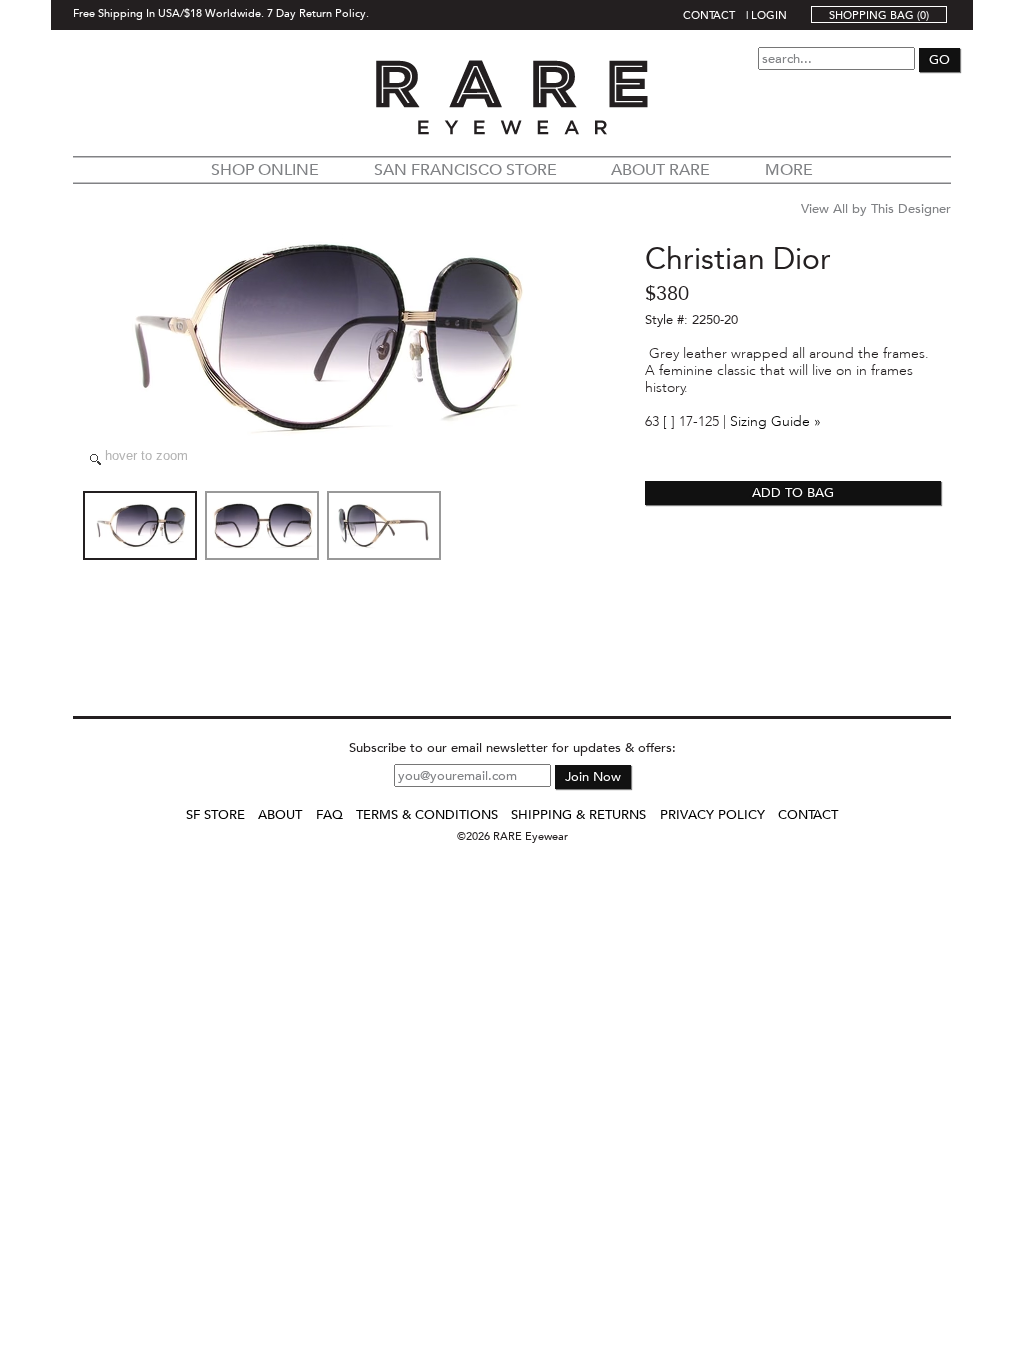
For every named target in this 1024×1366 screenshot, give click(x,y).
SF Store (215, 814)
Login (769, 14)
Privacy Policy (712, 814)
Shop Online (265, 170)
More (789, 170)
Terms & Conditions (427, 814)
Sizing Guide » (775, 421)
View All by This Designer (876, 208)
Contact (709, 14)
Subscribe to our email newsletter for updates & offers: (512, 747)
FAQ (329, 814)
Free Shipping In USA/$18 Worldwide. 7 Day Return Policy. (221, 12)
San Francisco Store (465, 170)
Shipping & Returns (578, 814)
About (280, 814)
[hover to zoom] (323, 337)
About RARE (660, 170)
